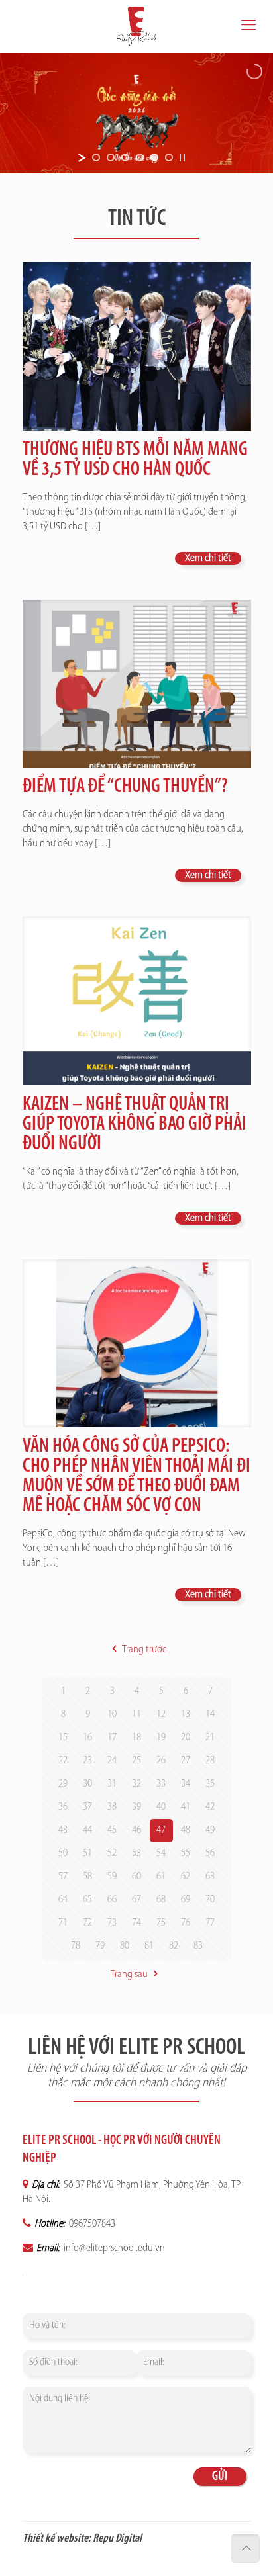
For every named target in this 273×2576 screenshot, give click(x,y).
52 (112, 1853)
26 (161, 1761)
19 (161, 1738)
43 (63, 1830)
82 (174, 1946)
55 (186, 1853)
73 (112, 1923)
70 (210, 1900)
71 (63, 1923)
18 (136, 1738)
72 (87, 1923)
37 (87, 1807)
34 (186, 1784)
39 (136, 1807)
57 (63, 1877)
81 (149, 1946)
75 (161, 1923)
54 (161, 1853)
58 (87, 1877)
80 (125, 1946)
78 (76, 1946)
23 (87, 1761)
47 (161, 1830)
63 (210, 1877)
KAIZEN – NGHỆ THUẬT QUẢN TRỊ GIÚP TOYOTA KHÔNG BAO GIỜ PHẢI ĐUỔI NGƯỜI (135, 1125)
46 (136, 1830)
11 (136, 1714)
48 (186, 1830)
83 (198, 1946)
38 (112, 1807)
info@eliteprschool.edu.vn (113, 2248)
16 (87, 1738)
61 (161, 1877)
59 (112, 1877)
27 (186, 1761)
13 (186, 1714)
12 (161, 1714)
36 (63, 1807)
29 (63, 1784)
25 (136, 1761)
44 (87, 1830)
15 (63, 1738)
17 (112, 1738)
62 (186, 1877)
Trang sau (129, 1975)
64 (63, 1900)
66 (112, 1900)
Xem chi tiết (208, 558)
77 (210, 1923)
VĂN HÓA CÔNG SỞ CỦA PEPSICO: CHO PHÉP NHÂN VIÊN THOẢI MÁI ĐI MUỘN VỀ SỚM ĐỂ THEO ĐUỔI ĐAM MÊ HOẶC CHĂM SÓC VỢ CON (136, 1477)
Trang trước (144, 1650)
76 (186, 1923)
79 (100, 1946)
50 (63, 1853)
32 (136, 1784)
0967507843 (91, 2224)
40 (161, 1807)
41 (186, 1807)
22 (63, 1761)
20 (186, 1738)
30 (87, 1784)
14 (210, 1714)
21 (210, 1738)
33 (161, 1784)
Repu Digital (117, 2539)
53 (136, 1853)
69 (186, 1900)
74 (136, 1923)
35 (210, 1784)
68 (161, 1900)
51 (87, 1853)
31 (112, 1784)
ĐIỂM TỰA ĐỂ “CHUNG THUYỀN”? (125, 787)
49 (210, 1830)
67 (136, 1900)
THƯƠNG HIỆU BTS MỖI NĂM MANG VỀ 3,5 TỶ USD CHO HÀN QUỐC (135, 460)
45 (112, 1830)
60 (136, 1877)
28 (210, 1761)
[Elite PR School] (136, 26)
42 (210, 1807)
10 (112, 1714)
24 (112, 1761)
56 (210, 1853)
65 (87, 1900)
